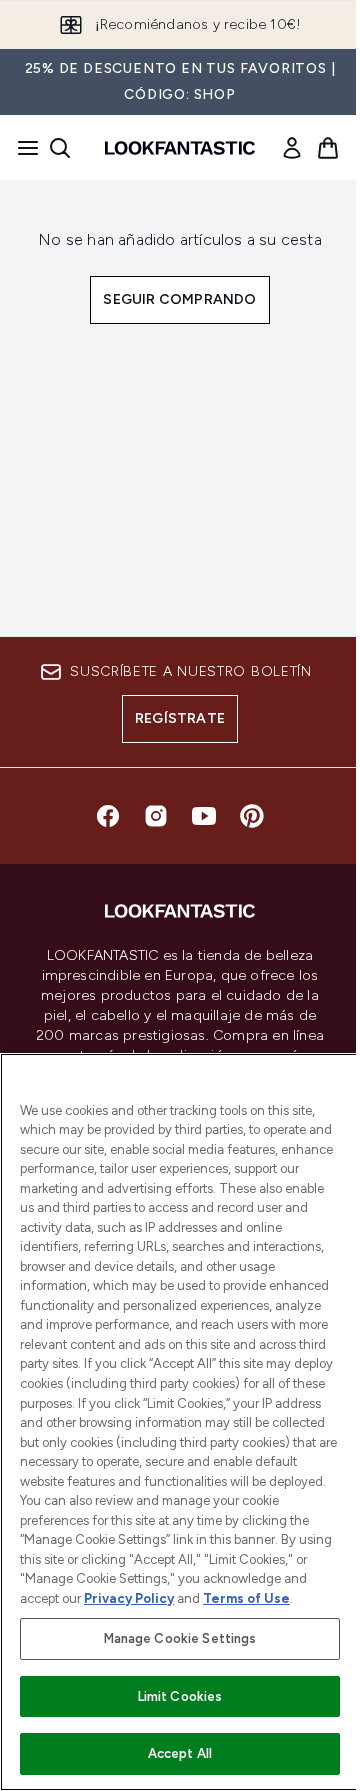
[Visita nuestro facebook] (108, 816)
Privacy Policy (129, 1598)
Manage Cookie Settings (180, 1638)
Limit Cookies (180, 1696)
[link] (292, 148)
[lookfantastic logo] (180, 148)
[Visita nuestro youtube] (204, 816)
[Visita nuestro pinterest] (252, 816)
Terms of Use (246, 1598)
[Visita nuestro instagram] (156, 816)
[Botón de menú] (22, 148)
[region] (180, 1422)
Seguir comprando (179, 299)
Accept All (180, 1753)
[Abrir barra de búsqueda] (60, 148)
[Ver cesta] (328, 148)
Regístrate (180, 718)
